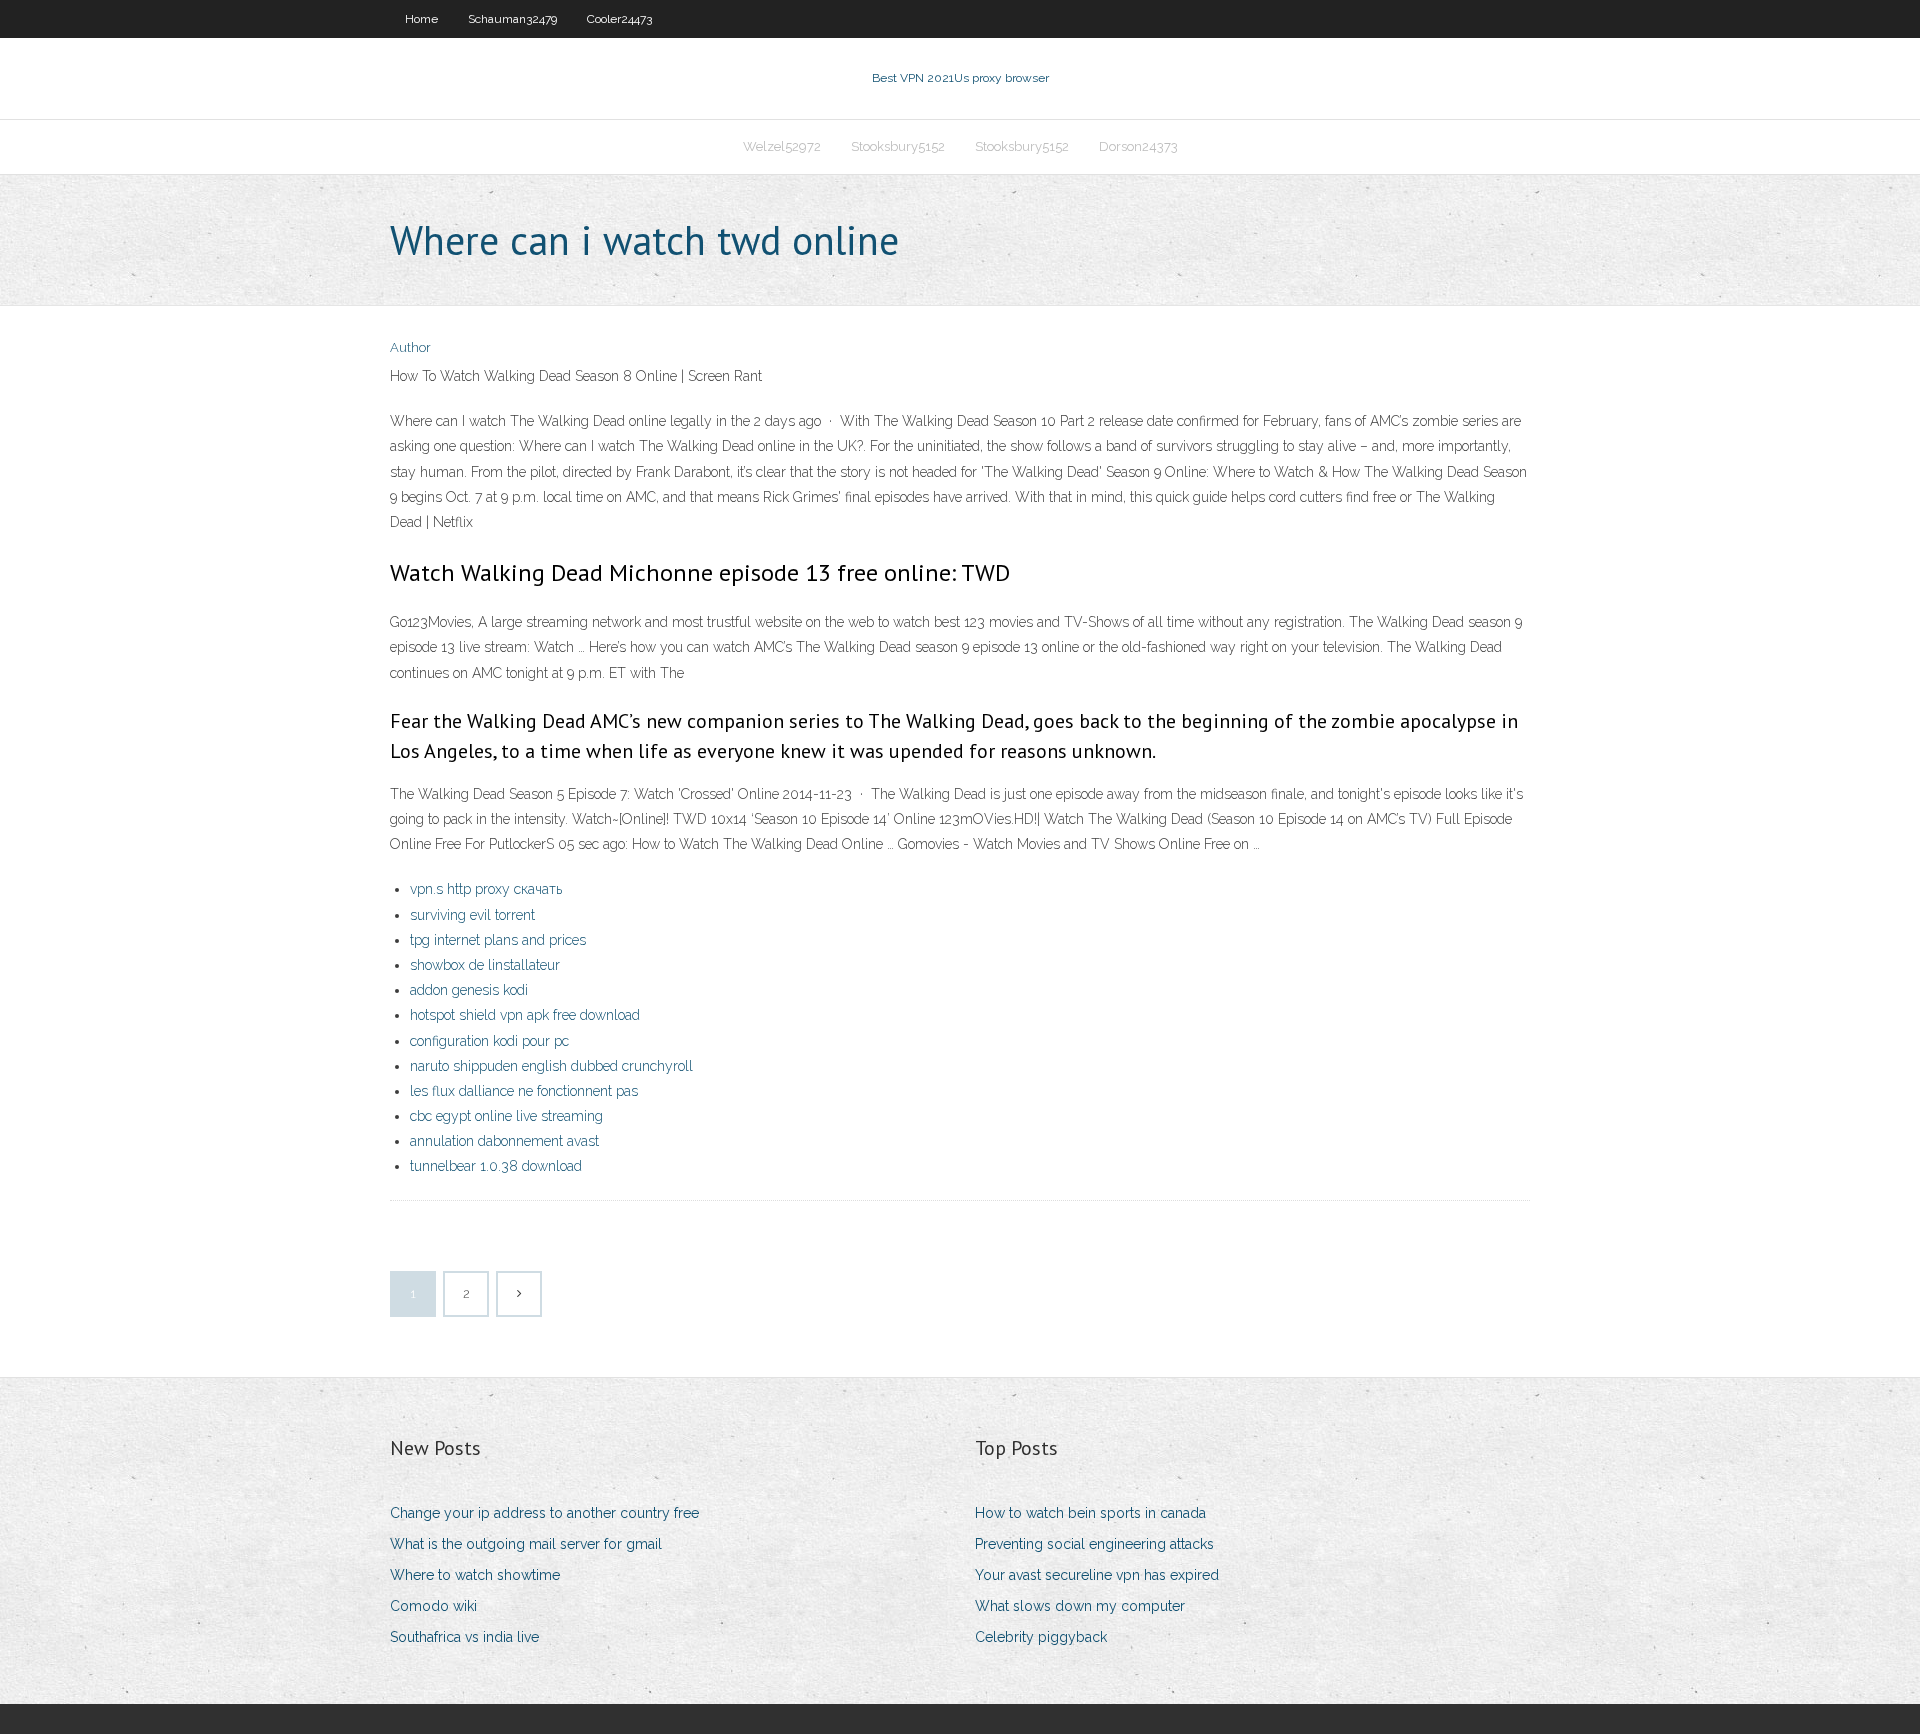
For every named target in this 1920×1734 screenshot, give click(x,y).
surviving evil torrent (472, 915)
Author (410, 347)
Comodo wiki (433, 1606)
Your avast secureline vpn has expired (1097, 1575)
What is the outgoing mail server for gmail (526, 1544)
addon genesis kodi (469, 990)
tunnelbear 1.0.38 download (496, 1166)
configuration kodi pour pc (489, 1041)
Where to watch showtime (475, 1575)
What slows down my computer (1080, 1606)
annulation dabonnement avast (504, 1141)
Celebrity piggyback (1041, 1637)
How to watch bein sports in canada (1090, 1513)
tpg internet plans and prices (498, 940)
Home (421, 19)
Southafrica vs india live (464, 1637)
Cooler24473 (619, 19)
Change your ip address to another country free (544, 1513)
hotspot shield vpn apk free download (525, 1015)
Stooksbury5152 (898, 146)
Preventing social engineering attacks (1094, 1544)
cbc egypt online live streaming (506, 1116)
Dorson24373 (1138, 146)
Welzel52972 (782, 146)
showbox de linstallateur (485, 965)
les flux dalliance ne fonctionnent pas (524, 1091)
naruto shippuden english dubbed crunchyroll (551, 1066)
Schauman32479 (512, 19)
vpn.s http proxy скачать (486, 889)
